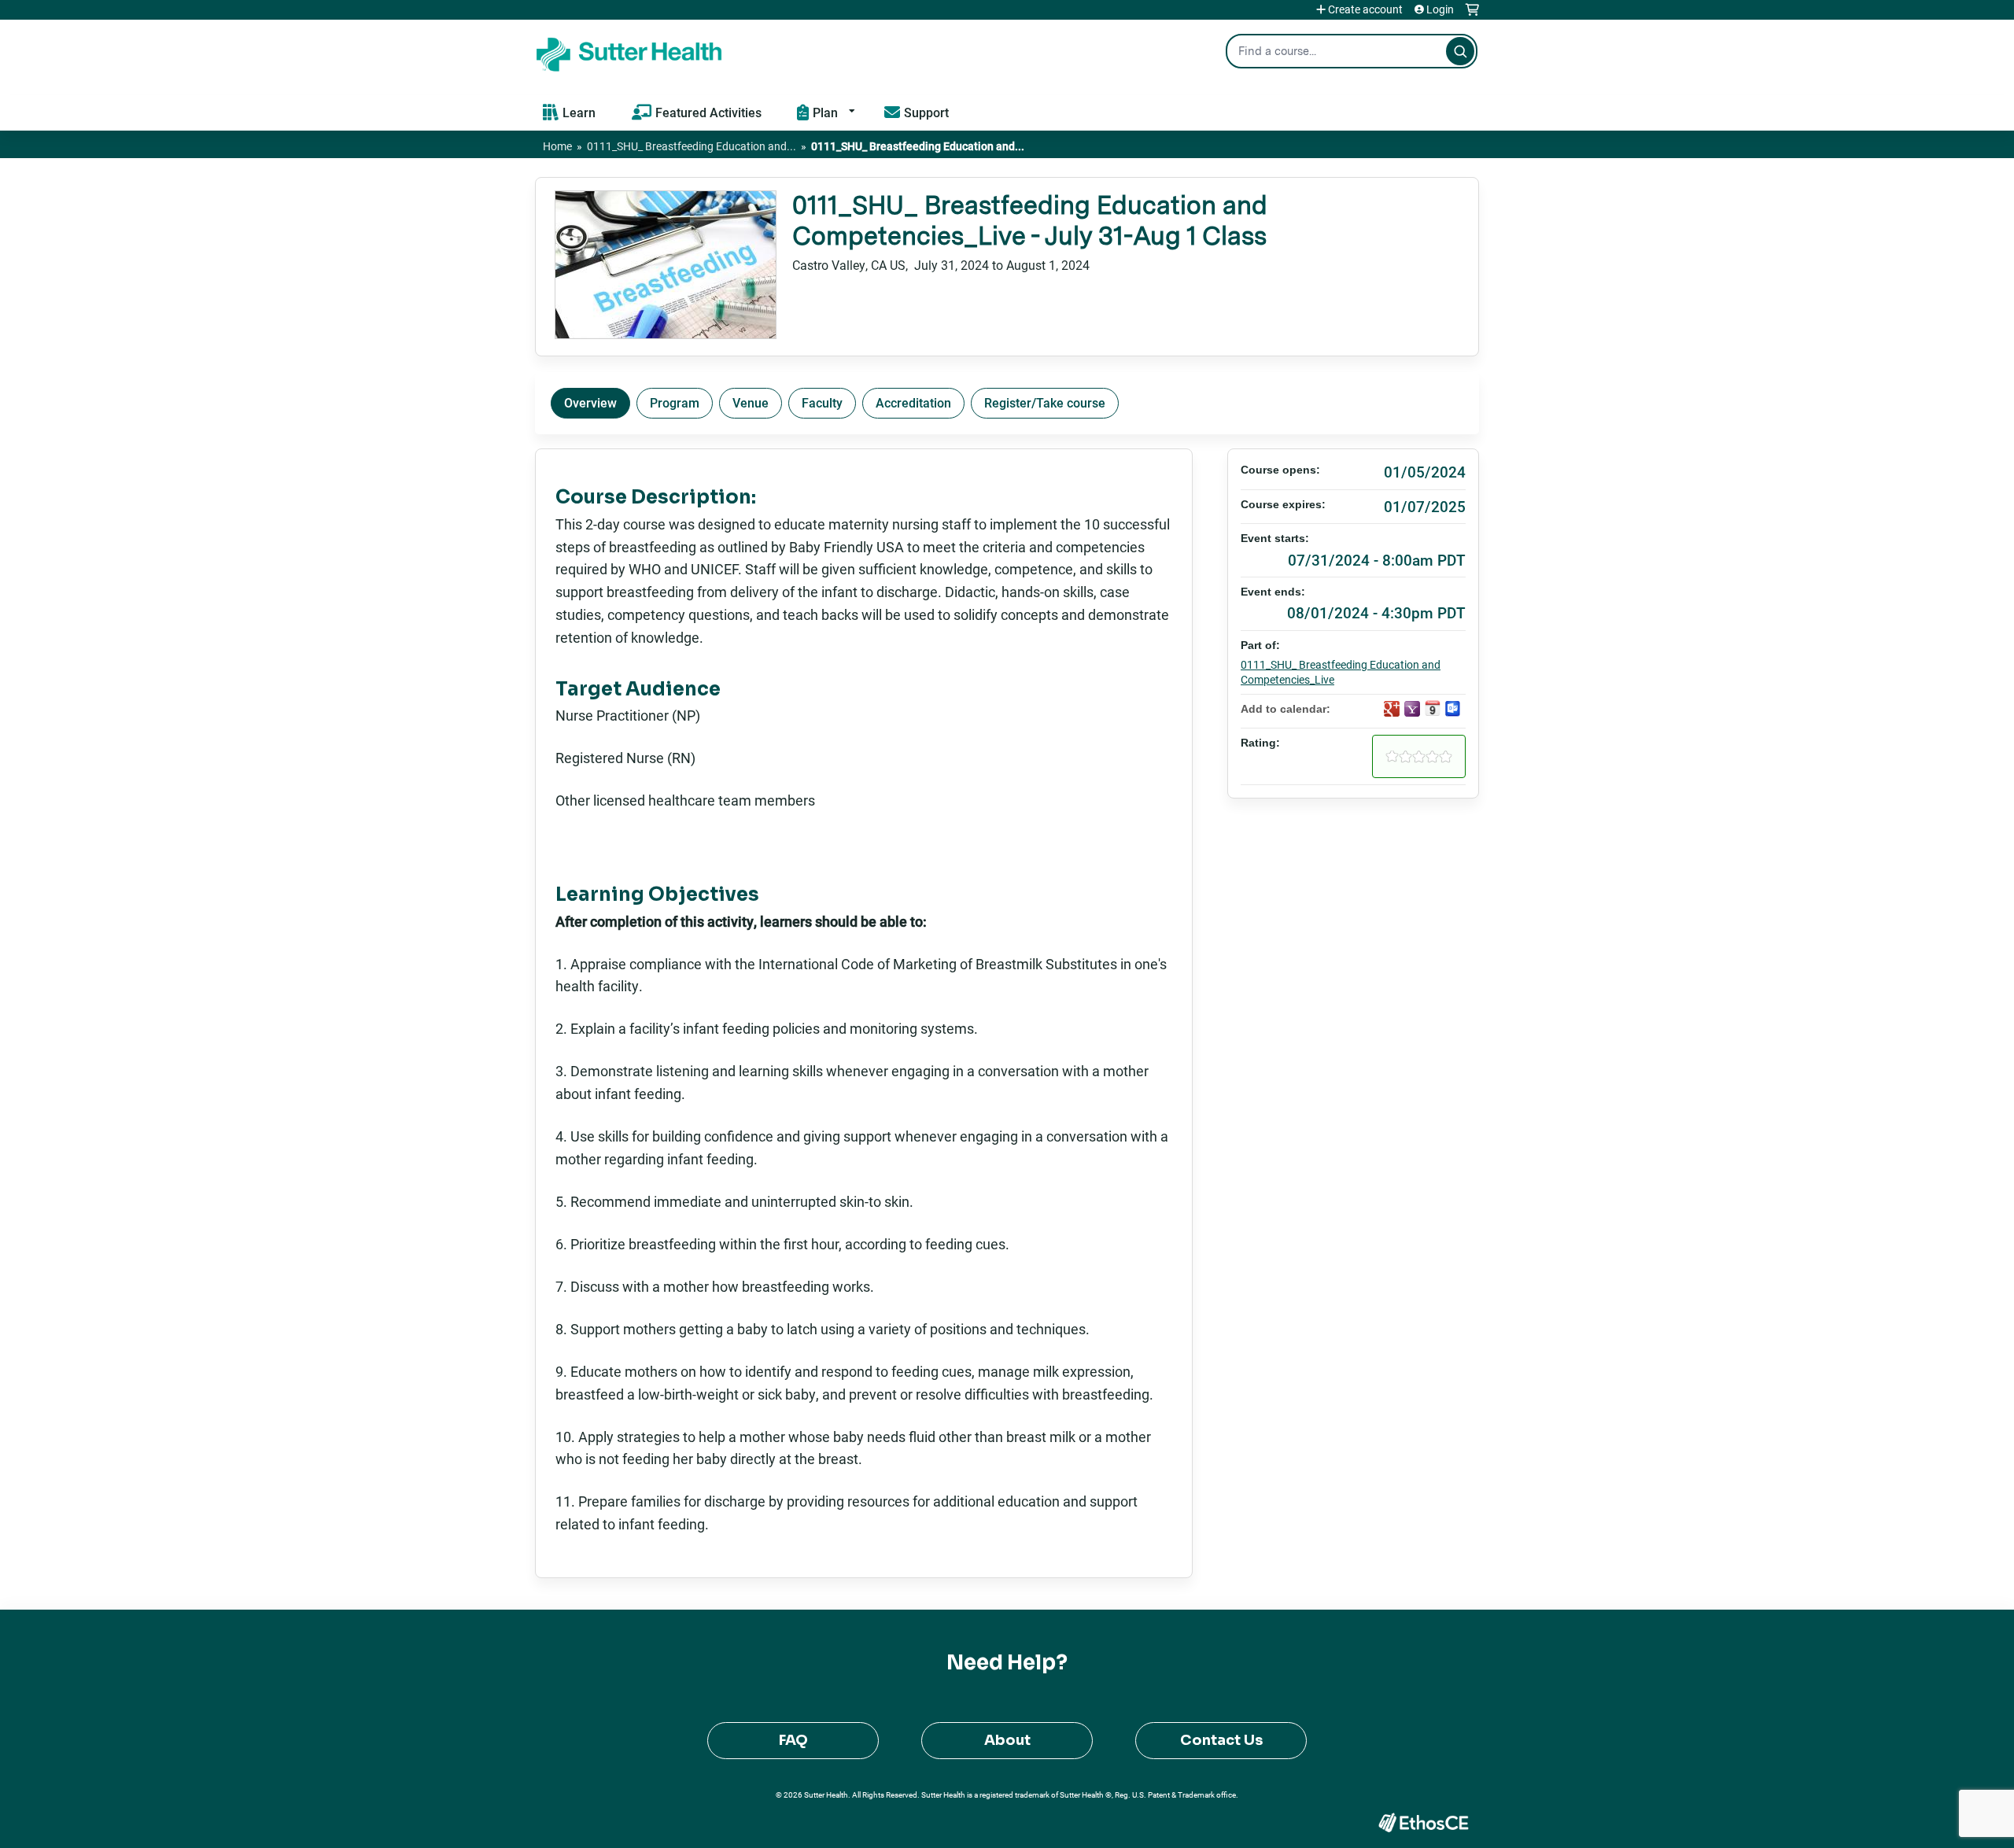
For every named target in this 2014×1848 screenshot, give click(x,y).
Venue (751, 402)
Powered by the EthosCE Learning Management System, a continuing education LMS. (1423, 1822)
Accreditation (913, 402)
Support (926, 112)
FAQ (793, 1740)
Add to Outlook (1453, 709)
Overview (590, 402)
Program (675, 402)
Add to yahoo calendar (1412, 709)
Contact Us (1221, 1740)
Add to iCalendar (1433, 708)
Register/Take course (1045, 402)
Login (1440, 9)
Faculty (822, 402)
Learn (579, 112)
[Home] (629, 51)
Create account (1365, 9)
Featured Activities (708, 112)
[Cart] (1472, 15)
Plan (825, 112)
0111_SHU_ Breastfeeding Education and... (692, 146)
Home (557, 146)
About (1007, 1740)
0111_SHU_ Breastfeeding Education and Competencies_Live (1341, 672)
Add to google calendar (1392, 709)
